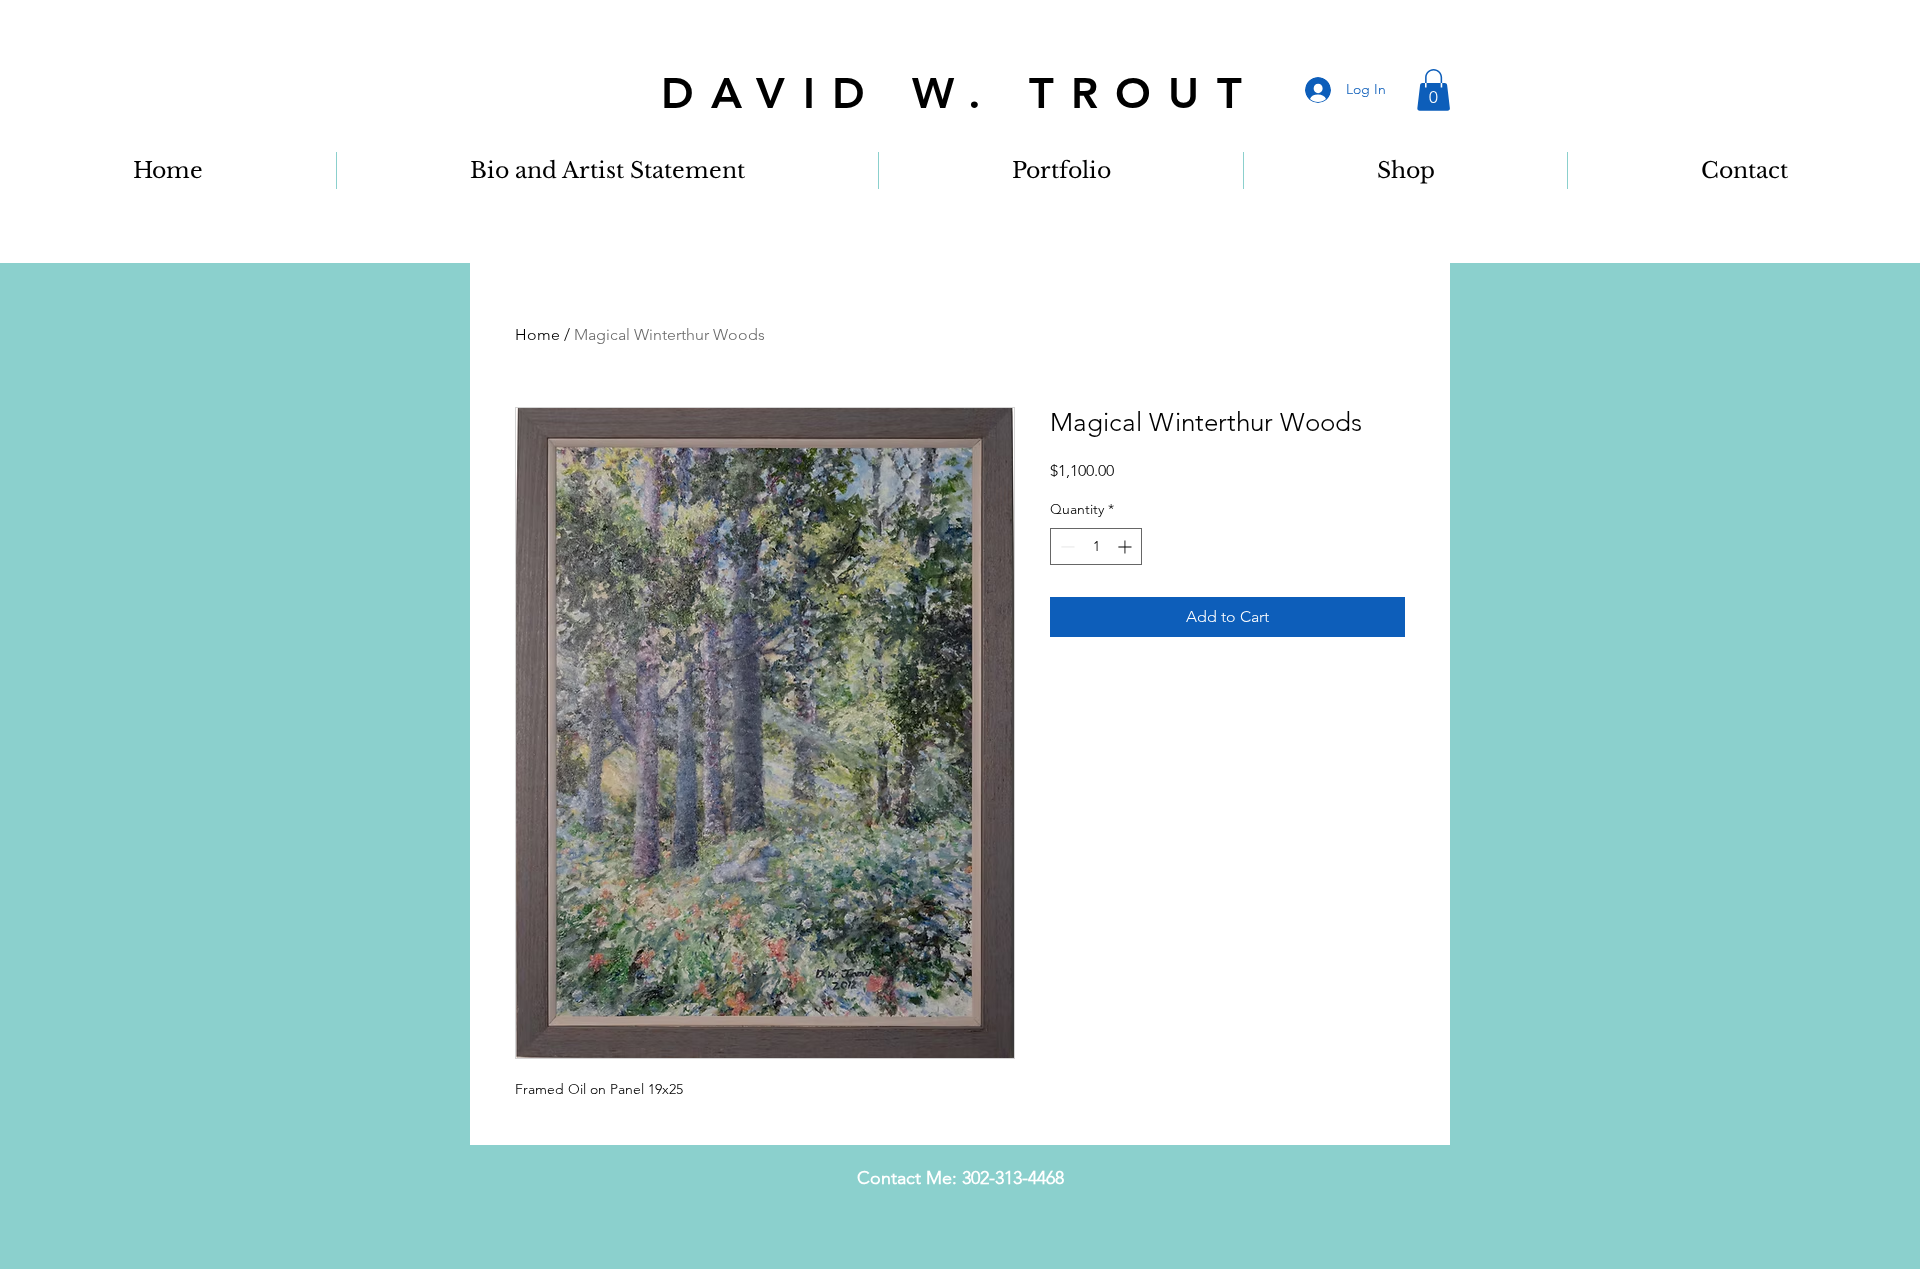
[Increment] (1126, 546)
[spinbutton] (1096, 546)
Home (537, 334)
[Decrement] (1065, 546)
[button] (1433, 90)
